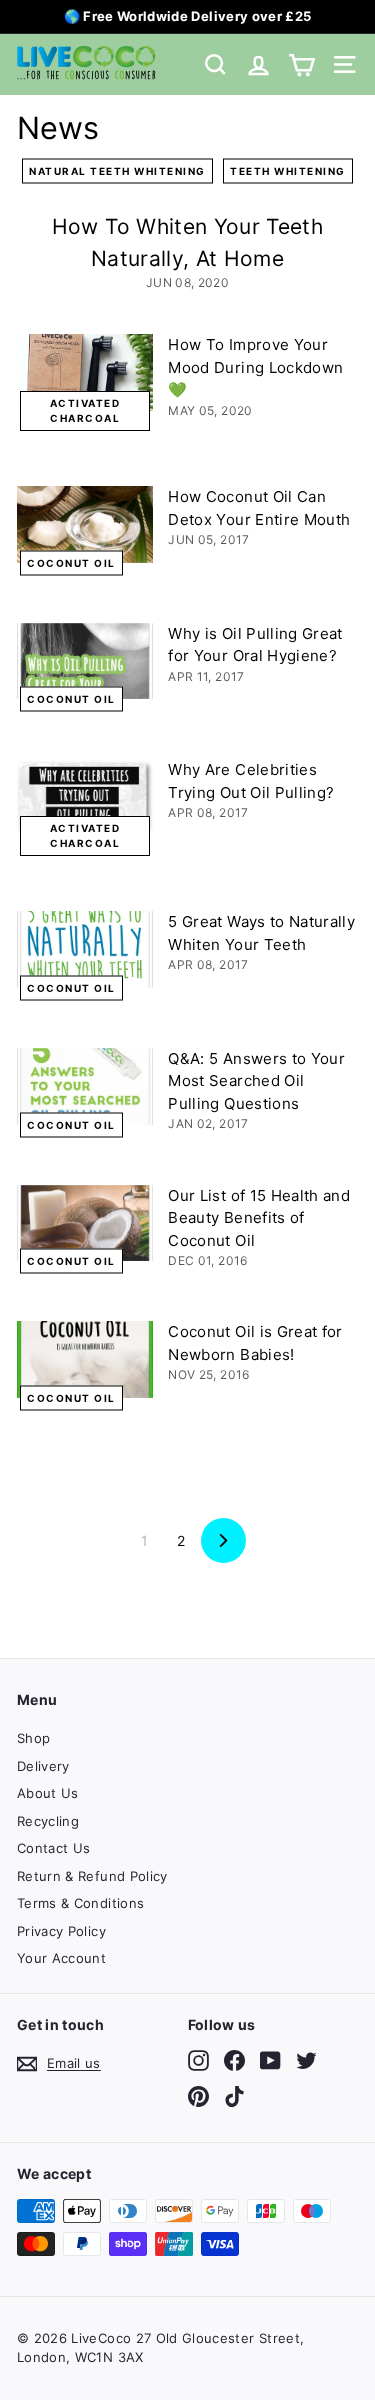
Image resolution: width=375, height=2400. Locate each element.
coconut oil (71, 562)
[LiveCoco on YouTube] (270, 2060)
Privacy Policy (61, 1931)
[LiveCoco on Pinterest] (198, 2096)
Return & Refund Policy (92, 1876)
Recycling (48, 1821)
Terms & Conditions (80, 1903)
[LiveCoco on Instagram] (198, 2060)
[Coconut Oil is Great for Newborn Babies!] (85, 1359)
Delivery (43, 1766)
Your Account (61, 1958)
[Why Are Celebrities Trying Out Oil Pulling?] (85, 797)
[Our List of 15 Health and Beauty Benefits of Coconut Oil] (85, 1223)
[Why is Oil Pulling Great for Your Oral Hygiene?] (85, 661)
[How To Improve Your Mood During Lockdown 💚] (85, 372)
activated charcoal (85, 410)
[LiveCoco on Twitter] (306, 2060)
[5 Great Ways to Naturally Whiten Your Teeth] (85, 949)
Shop (33, 1738)
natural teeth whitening (117, 171)
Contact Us (54, 1848)
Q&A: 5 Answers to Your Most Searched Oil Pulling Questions (256, 1081)
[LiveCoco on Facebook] (234, 2060)
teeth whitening (288, 171)
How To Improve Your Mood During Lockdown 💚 (255, 367)
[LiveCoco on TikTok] (234, 2096)
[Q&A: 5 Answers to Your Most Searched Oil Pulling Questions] (85, 1086)
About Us (48, 1793)
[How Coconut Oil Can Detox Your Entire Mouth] (85, 524)
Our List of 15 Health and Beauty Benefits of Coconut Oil (259, 1218)
